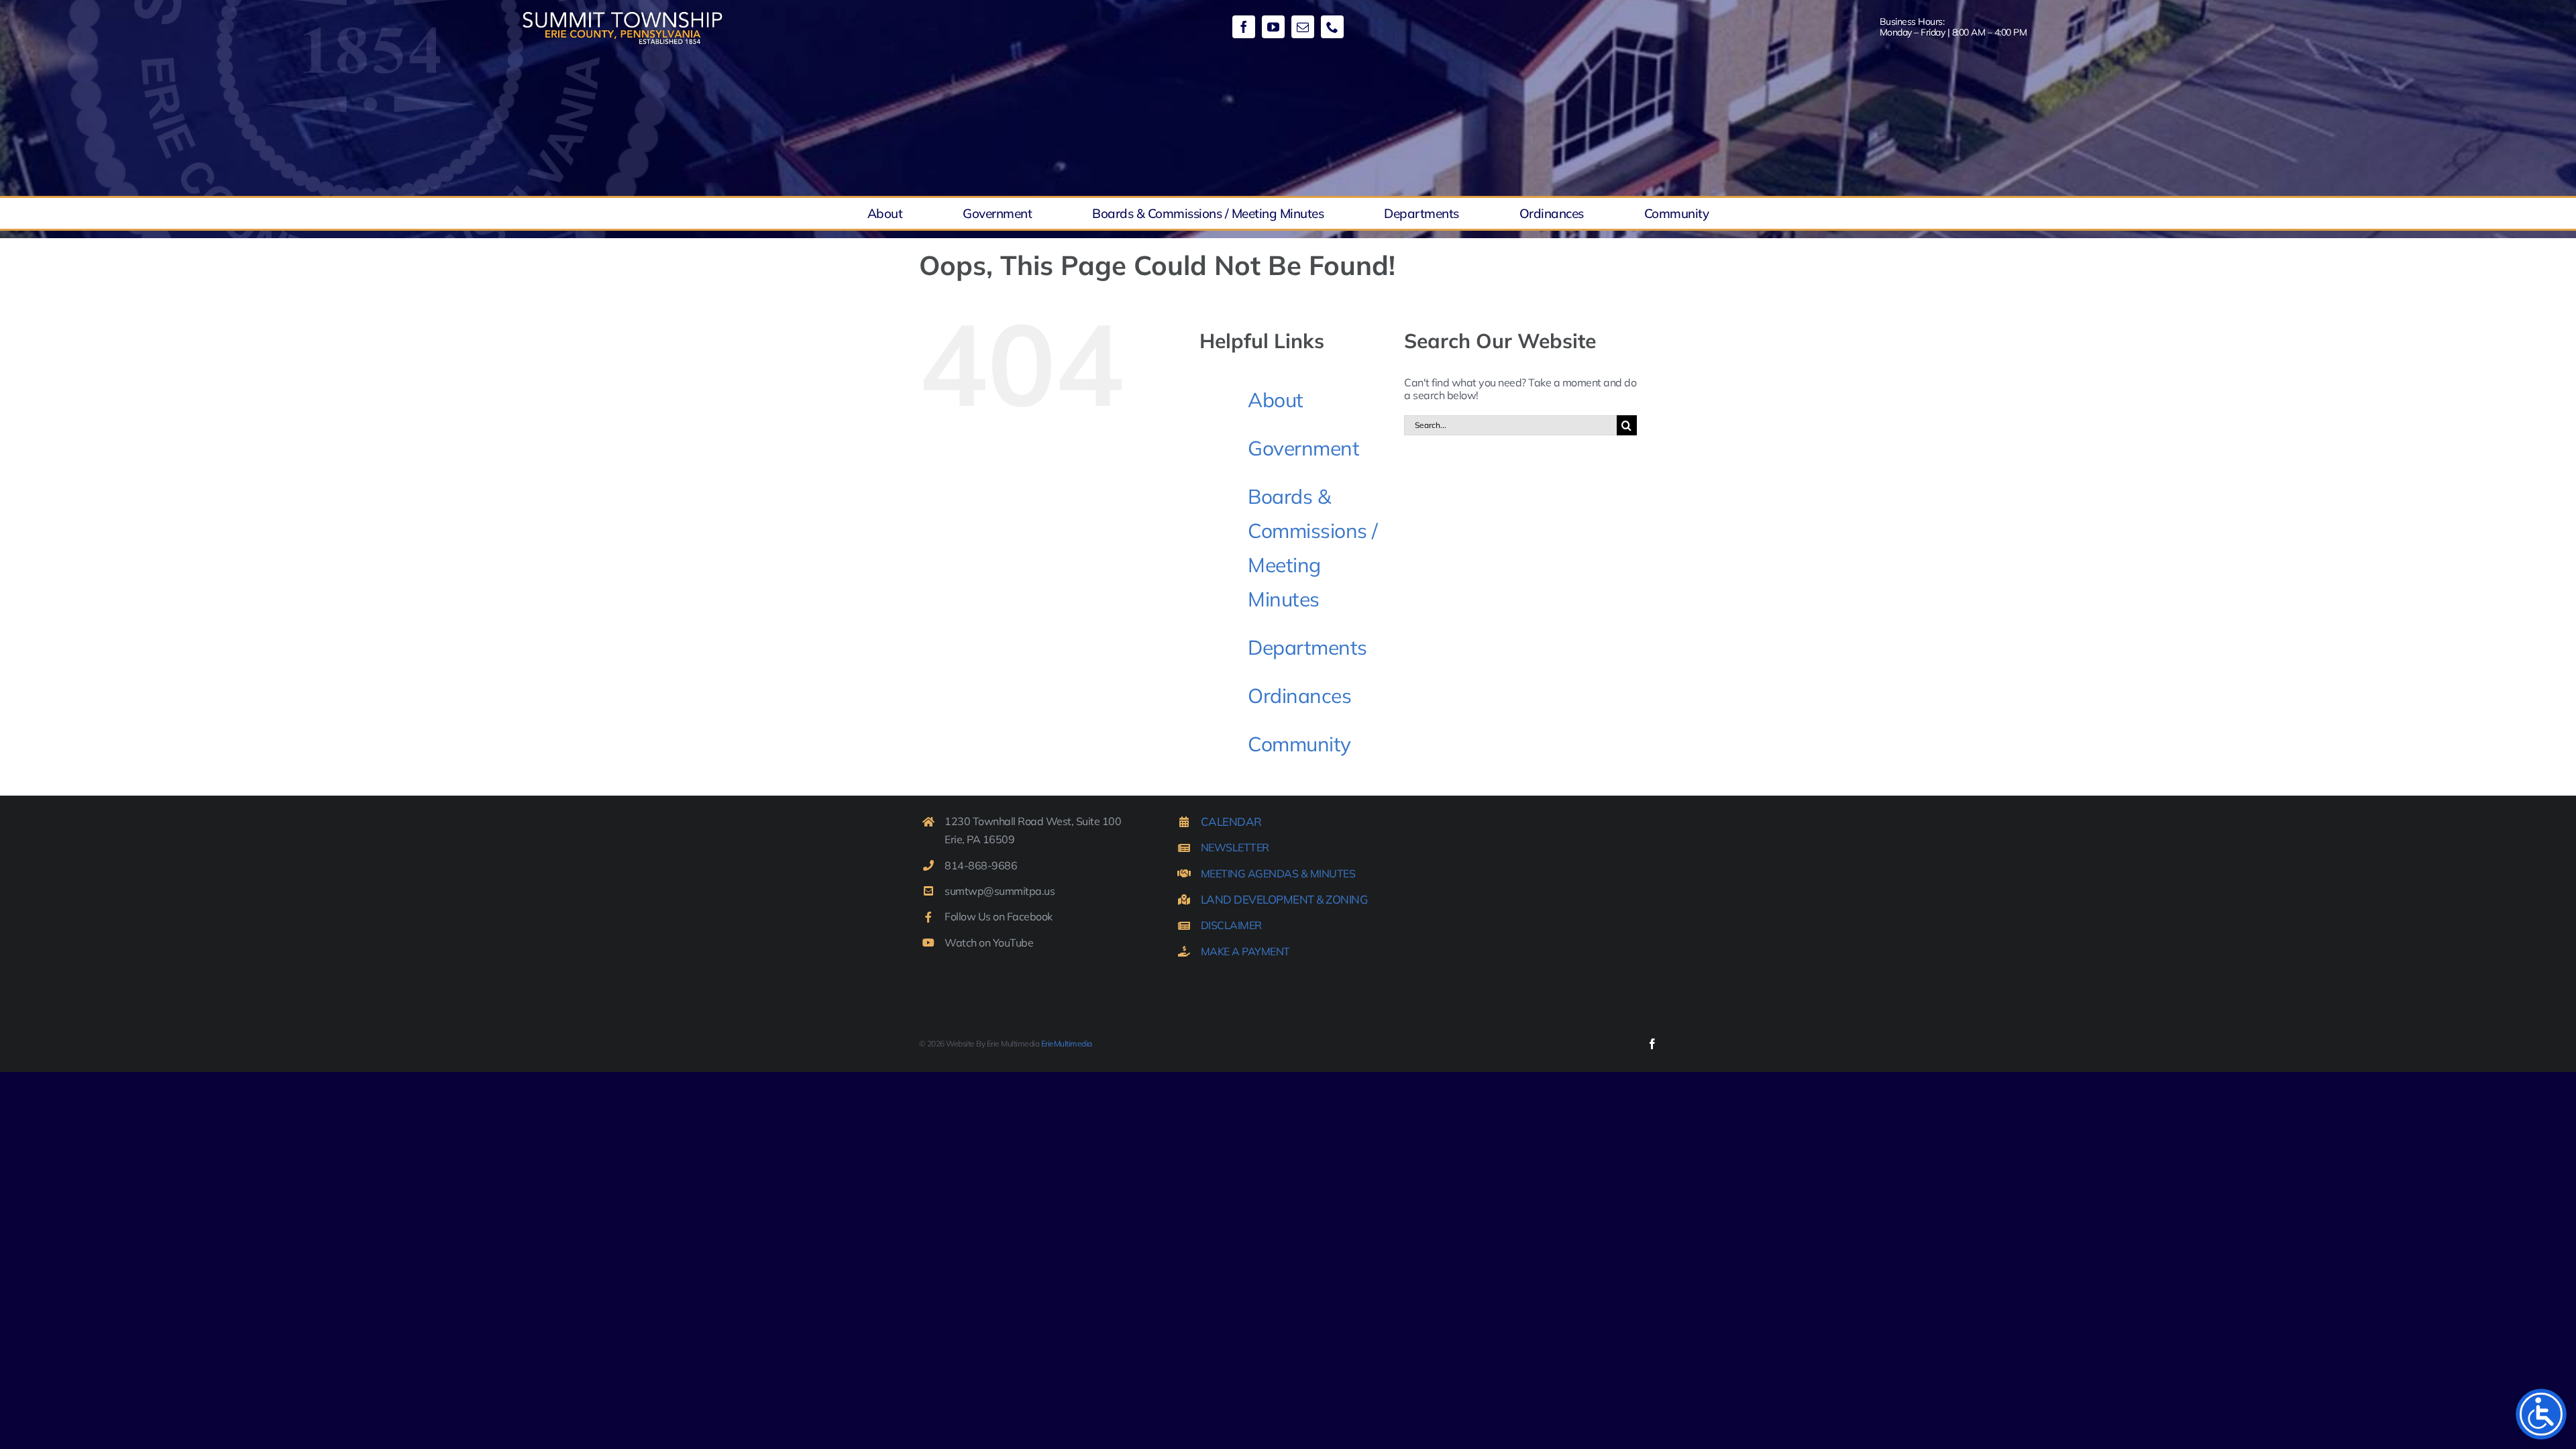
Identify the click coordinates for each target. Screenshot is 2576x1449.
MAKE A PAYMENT (1245, 951)
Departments (1307, 647)
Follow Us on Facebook (999, 916)
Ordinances (1299, 696)
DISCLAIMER (1231, 925)
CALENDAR (1231, 821)
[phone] (1332, 27)
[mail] (1303, 27)
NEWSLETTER (1235, 847)
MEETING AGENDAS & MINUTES (1278, 873)
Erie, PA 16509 (979, 839)
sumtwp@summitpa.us (1000, 891)
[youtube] (1273, 27)
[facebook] (1244, 27)
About (1276, 400)
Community (1299, 744)
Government (1303, 448)
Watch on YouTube (989, 943)
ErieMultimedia (1067, 1043)
